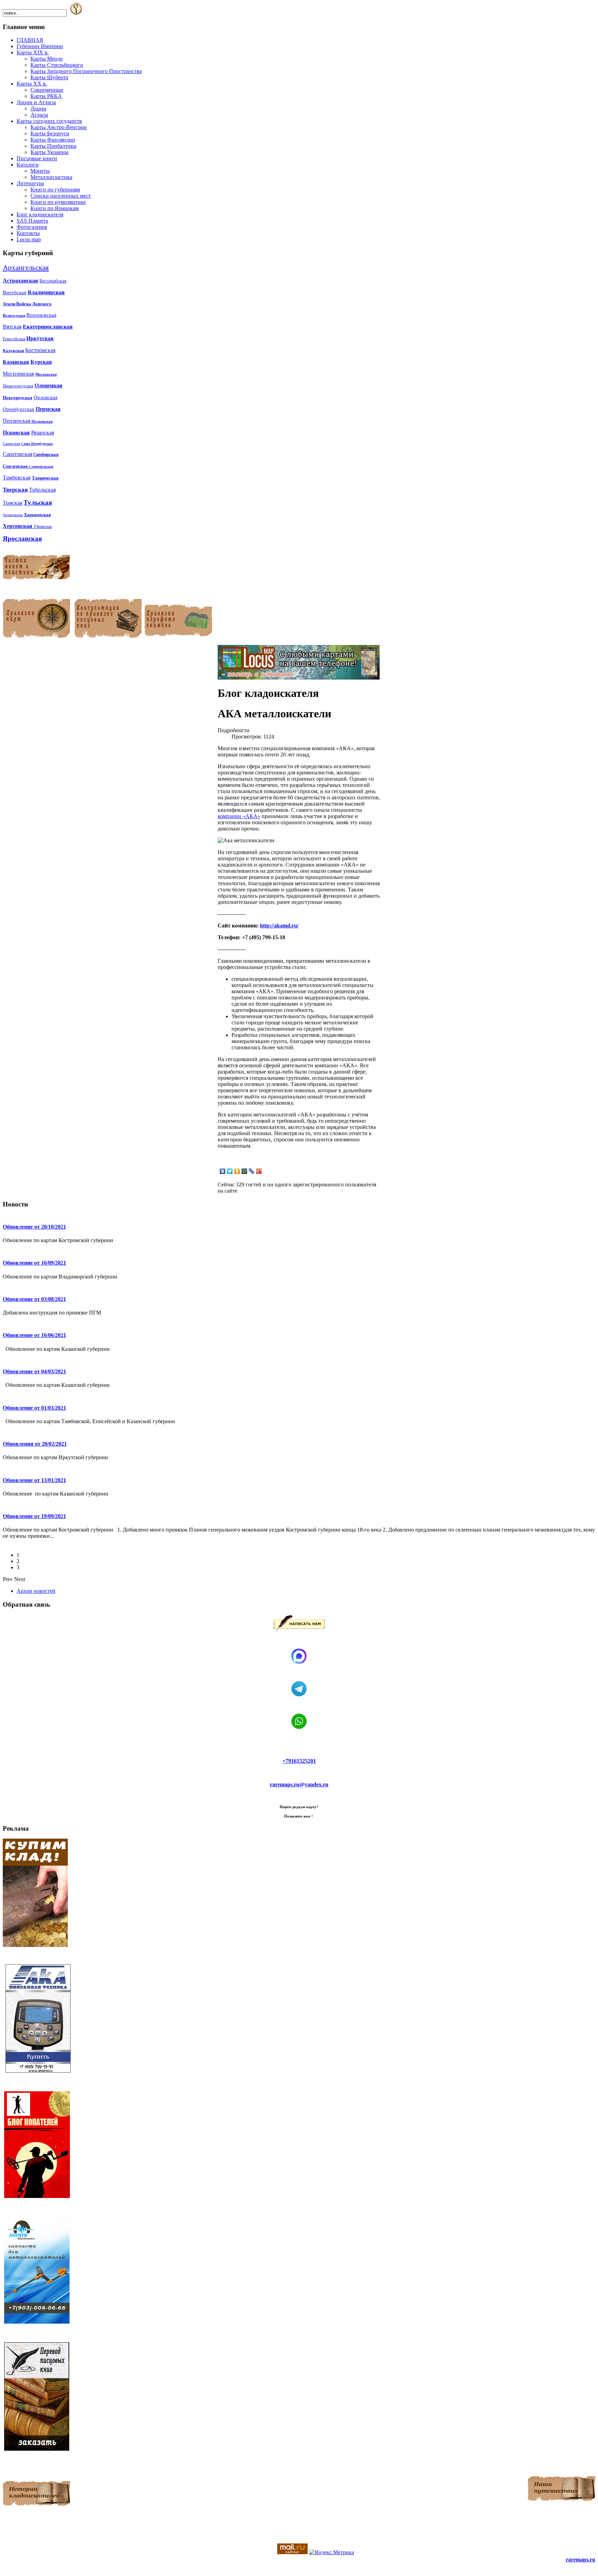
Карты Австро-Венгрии (59, 127)
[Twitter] (230, 1171)
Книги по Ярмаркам (55, 208)
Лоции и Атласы (36, 102)
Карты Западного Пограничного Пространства (86, 71)
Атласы (39, 115)
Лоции (38, 109)
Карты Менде (47, 59)
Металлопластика (51, 177)
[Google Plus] (259, 1171)
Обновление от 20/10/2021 (34, 1227)
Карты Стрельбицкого (57, 65)
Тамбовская (17, 478)
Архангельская (26, 268)
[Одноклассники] (237, 1171)
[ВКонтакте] (223, 1171)
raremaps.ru (581, 2560)
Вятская (12, 327)
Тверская (15, 490)
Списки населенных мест (61, 196)
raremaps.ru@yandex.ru (299, 1784)
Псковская (16, 433)
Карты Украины (49, 152)
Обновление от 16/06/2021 (34, 1335)
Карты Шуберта (49, 77)
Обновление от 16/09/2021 (34, 1263)
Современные (47, 90)
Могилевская (18, 374)
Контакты (28, 233)
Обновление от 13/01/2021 (34, 1480)
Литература (30, 183)
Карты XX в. (32, 84)
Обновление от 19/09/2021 (34, 1516)
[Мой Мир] (244, 1171)
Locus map (29, 239)
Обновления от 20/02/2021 (35, 1444)
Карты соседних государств (49, 121)
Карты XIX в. (33, 52)
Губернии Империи (40, 46)
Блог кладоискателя (40, 214)
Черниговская (13, 515)
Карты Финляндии (53, 140)
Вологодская (14, 315)
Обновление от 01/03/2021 (34, 1408)
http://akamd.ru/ (279, 926)
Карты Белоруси (50, 133)
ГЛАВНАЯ (30, 40)
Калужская (13, 351)
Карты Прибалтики (53, 146)
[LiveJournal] (252, 1171)
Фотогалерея (32, 227)
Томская (12, 503)
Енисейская (14, 339)
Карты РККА (46, 96)
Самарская (11, 443)
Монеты (40, 171)
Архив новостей (36, 1591)
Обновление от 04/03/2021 (34, 1371)
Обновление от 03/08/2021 (34, 1299)
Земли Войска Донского (27, 304)
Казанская (16, 362)
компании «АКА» (239, 816)
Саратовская (17, 454)
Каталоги (28, 165)
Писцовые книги (37, 158)
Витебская (15, 293)
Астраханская (20, 281)
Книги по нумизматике (58, 202)
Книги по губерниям (55, 190)
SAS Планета (32, 221)
